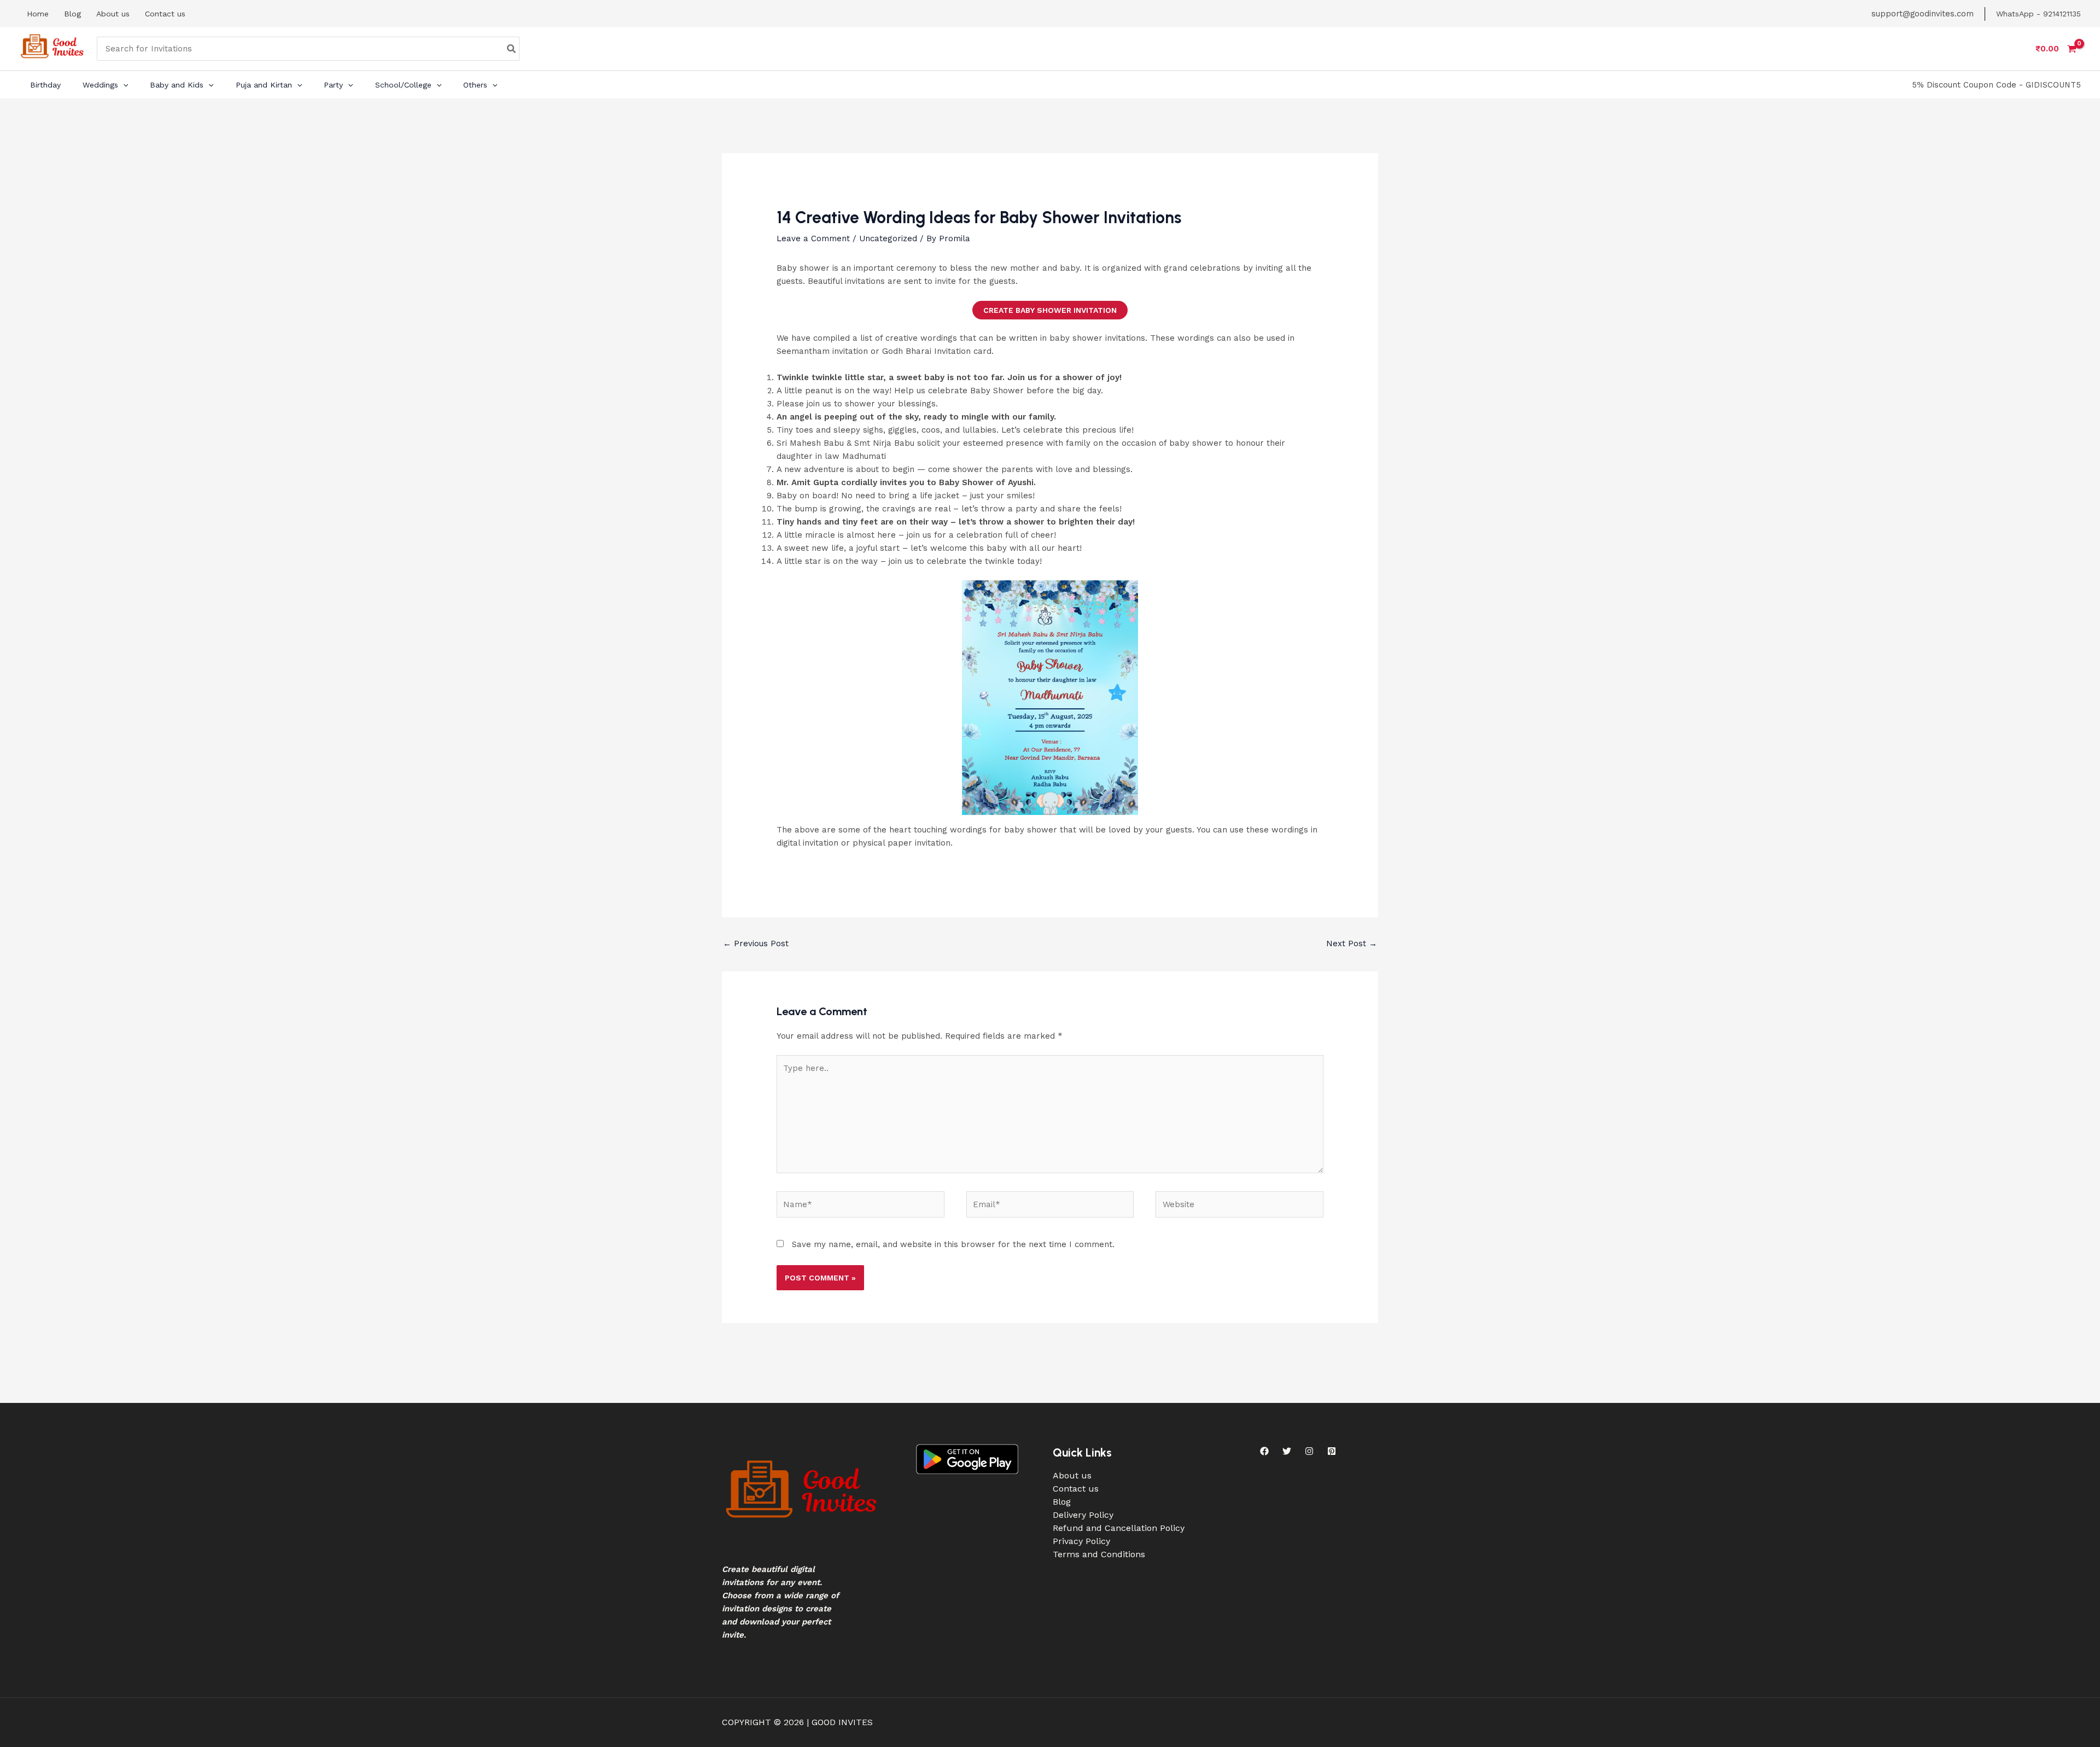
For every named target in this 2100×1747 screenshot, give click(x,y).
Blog (1062, 1502)
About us (1072, 1475)
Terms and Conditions (1099, 1554)
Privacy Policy (1081, 1541)
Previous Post (756, 944)
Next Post (1352, 944)
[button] (123, 85)
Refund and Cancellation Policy (1119, 1528)
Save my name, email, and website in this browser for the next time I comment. (953, 1244)
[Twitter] (1287, 1451)
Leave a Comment (813, 238)
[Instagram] (1309, 1451)
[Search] (512, 49)
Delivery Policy (1083, 1515)
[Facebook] (1264, 1451)
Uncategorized (888, 238)
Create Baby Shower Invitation (1050, 310)
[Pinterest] (1332, 1451)
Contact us (1076, 1489)
